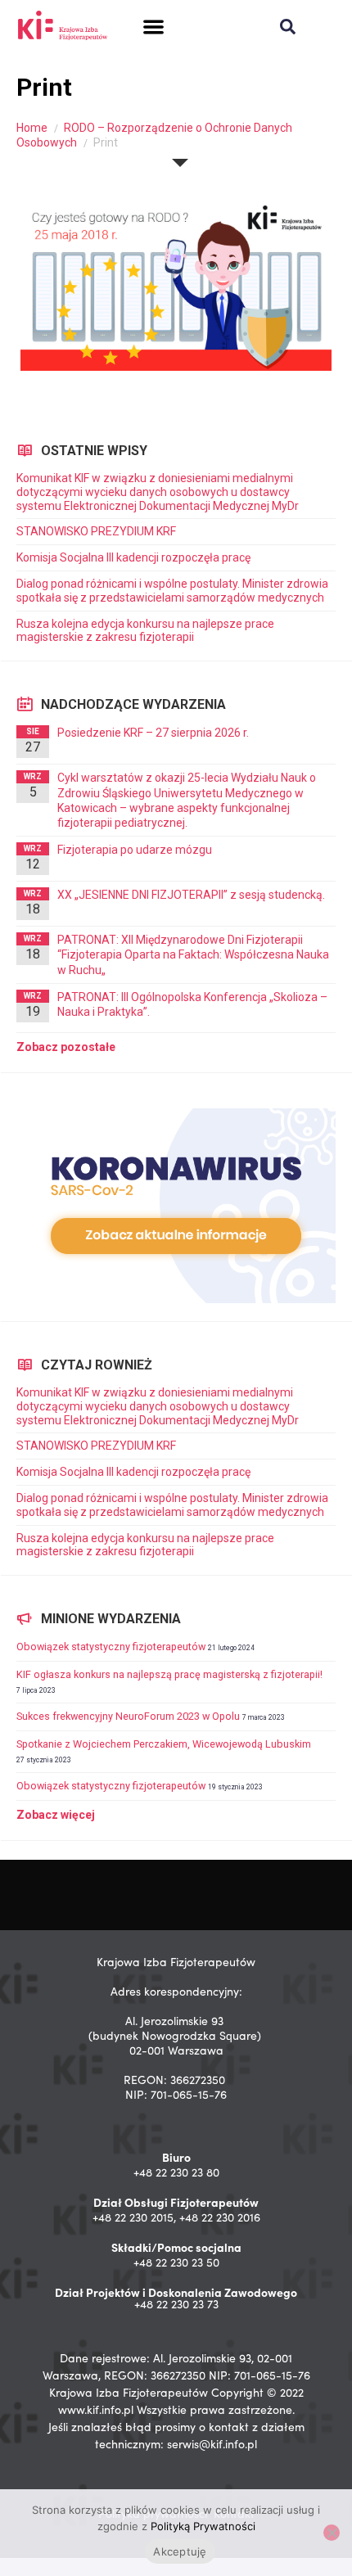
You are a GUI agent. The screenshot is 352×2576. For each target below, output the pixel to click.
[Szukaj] (288, 27)
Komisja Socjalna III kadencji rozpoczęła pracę (133, 557)
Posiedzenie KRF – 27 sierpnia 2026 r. (153, 733)
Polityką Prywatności (203, 2526)
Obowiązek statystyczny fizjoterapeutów (111, 1647)
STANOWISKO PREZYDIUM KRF (96, 531)
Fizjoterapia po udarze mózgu (135, 850)
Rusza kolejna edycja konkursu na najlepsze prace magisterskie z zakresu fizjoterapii (145, 631)
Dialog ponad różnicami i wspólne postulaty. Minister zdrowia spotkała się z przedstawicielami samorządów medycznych (172, 591)
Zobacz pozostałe (66, 1047)
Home (32, 128)
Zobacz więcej (56, 1815)
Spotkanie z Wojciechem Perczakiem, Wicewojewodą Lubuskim (164, 1744)
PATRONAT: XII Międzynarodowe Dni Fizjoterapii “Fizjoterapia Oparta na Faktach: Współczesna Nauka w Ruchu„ (193, 954)
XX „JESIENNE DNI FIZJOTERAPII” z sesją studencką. (191, 895)
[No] (332, 2533)
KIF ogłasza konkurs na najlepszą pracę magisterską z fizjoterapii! (169, 1674)
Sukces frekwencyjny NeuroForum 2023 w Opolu (128, 1716)
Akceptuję (180, 2551)
